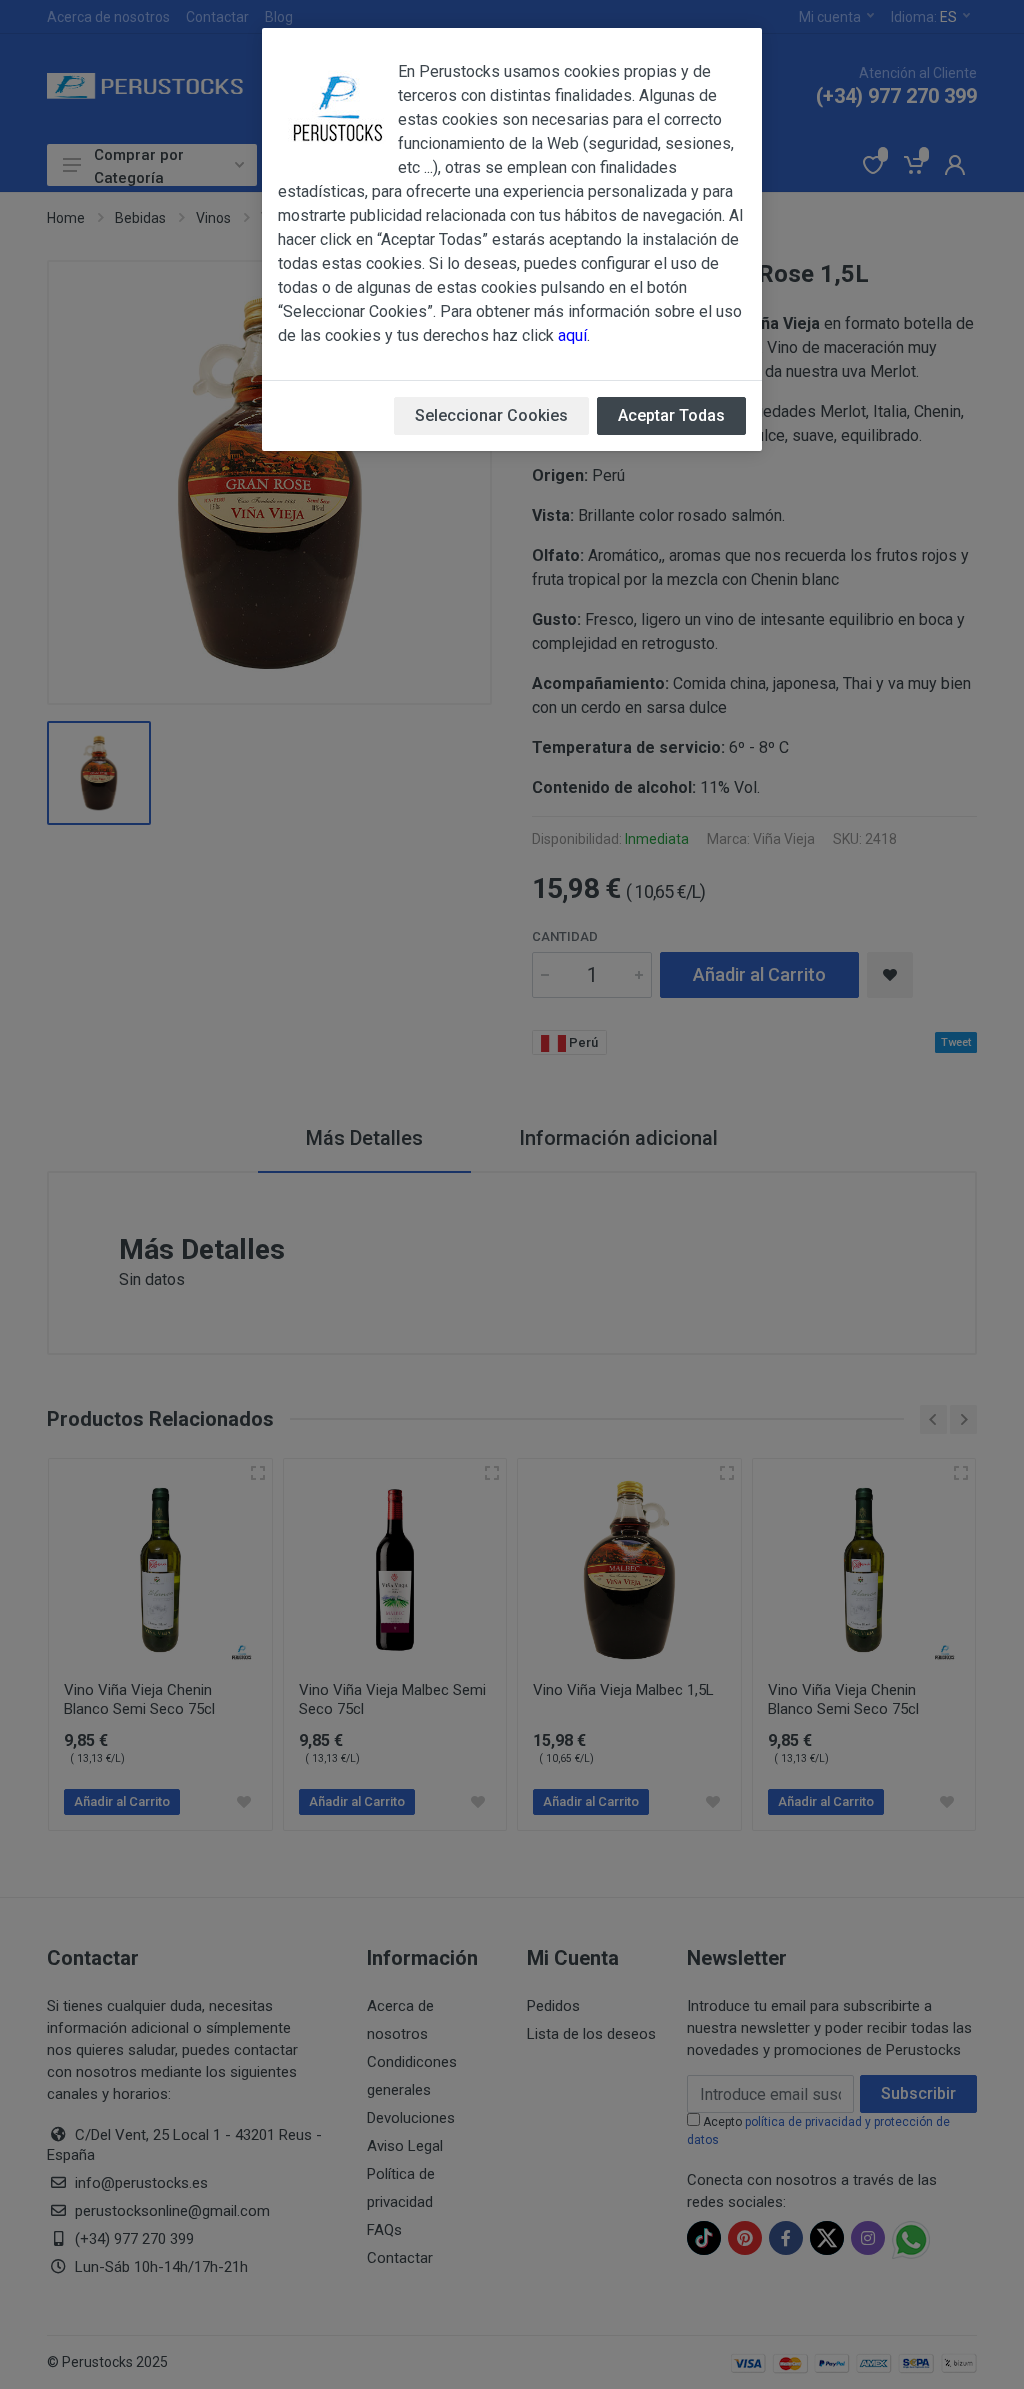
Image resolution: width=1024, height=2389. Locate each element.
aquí (572, 335)
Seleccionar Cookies (491, 415)
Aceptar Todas (671, 415)
